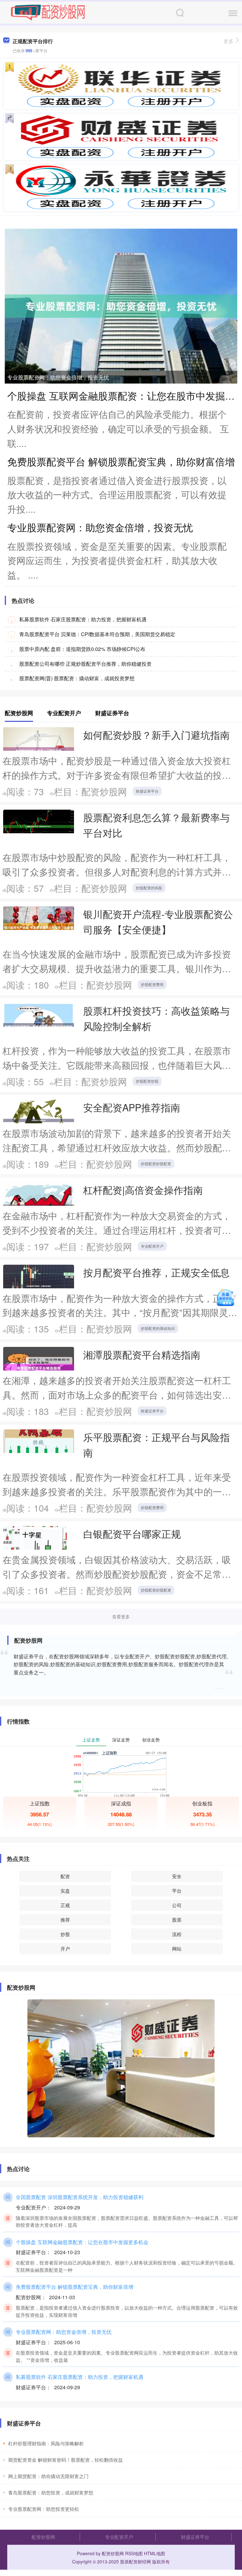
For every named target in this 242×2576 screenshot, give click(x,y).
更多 (228, 41)
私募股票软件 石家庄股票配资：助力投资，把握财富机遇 (83, 619)
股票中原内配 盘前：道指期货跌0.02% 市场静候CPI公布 (82, 649)
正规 (65, 1905)
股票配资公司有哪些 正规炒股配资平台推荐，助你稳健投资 (85, 664)
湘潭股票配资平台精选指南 (142, 1354)
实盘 (65, 1891)
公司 (177, 1905)
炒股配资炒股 (147, 1081)
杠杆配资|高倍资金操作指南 (143, 1190)
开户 (65, 1949)
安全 (177, 1876)
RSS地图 (134, 2553)
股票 (177, 1920)
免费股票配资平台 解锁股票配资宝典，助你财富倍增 (121, 461)
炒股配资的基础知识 (158, 1328)
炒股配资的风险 (149, 888)
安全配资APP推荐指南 (132, 1107)
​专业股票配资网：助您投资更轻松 (44, 2509)
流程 (177, 1934)
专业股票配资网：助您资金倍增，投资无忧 (58, 377)
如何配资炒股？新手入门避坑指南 (156, 735)
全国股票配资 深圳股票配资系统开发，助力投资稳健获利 (80, 2197)
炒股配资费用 (152, 984)
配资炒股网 (43, 2537)
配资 (65, 1876)
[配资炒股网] (48, 12)
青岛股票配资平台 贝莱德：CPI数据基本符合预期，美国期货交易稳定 (97, 634)
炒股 (65, 1934)
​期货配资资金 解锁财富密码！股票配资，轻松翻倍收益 (66, 2460)
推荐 (65, 1920)
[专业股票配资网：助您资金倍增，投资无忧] (121, 305)
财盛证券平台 (147, 791)
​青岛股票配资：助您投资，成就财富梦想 (51, 2492)
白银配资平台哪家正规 (132, 1534)
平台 (177, 1891)
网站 (177, 1949)
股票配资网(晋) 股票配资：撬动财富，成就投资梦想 (77, 678)
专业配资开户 (152, 1246)
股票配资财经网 (135, 2562)
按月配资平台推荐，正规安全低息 (156, 1272)
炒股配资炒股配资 (156, 1163)
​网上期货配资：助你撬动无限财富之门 (48, 2476)
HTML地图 (155, 2553)
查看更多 (121, 1616)
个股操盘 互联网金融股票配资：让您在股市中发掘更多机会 (82, 2242)
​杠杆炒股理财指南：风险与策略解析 (46, 2443)
